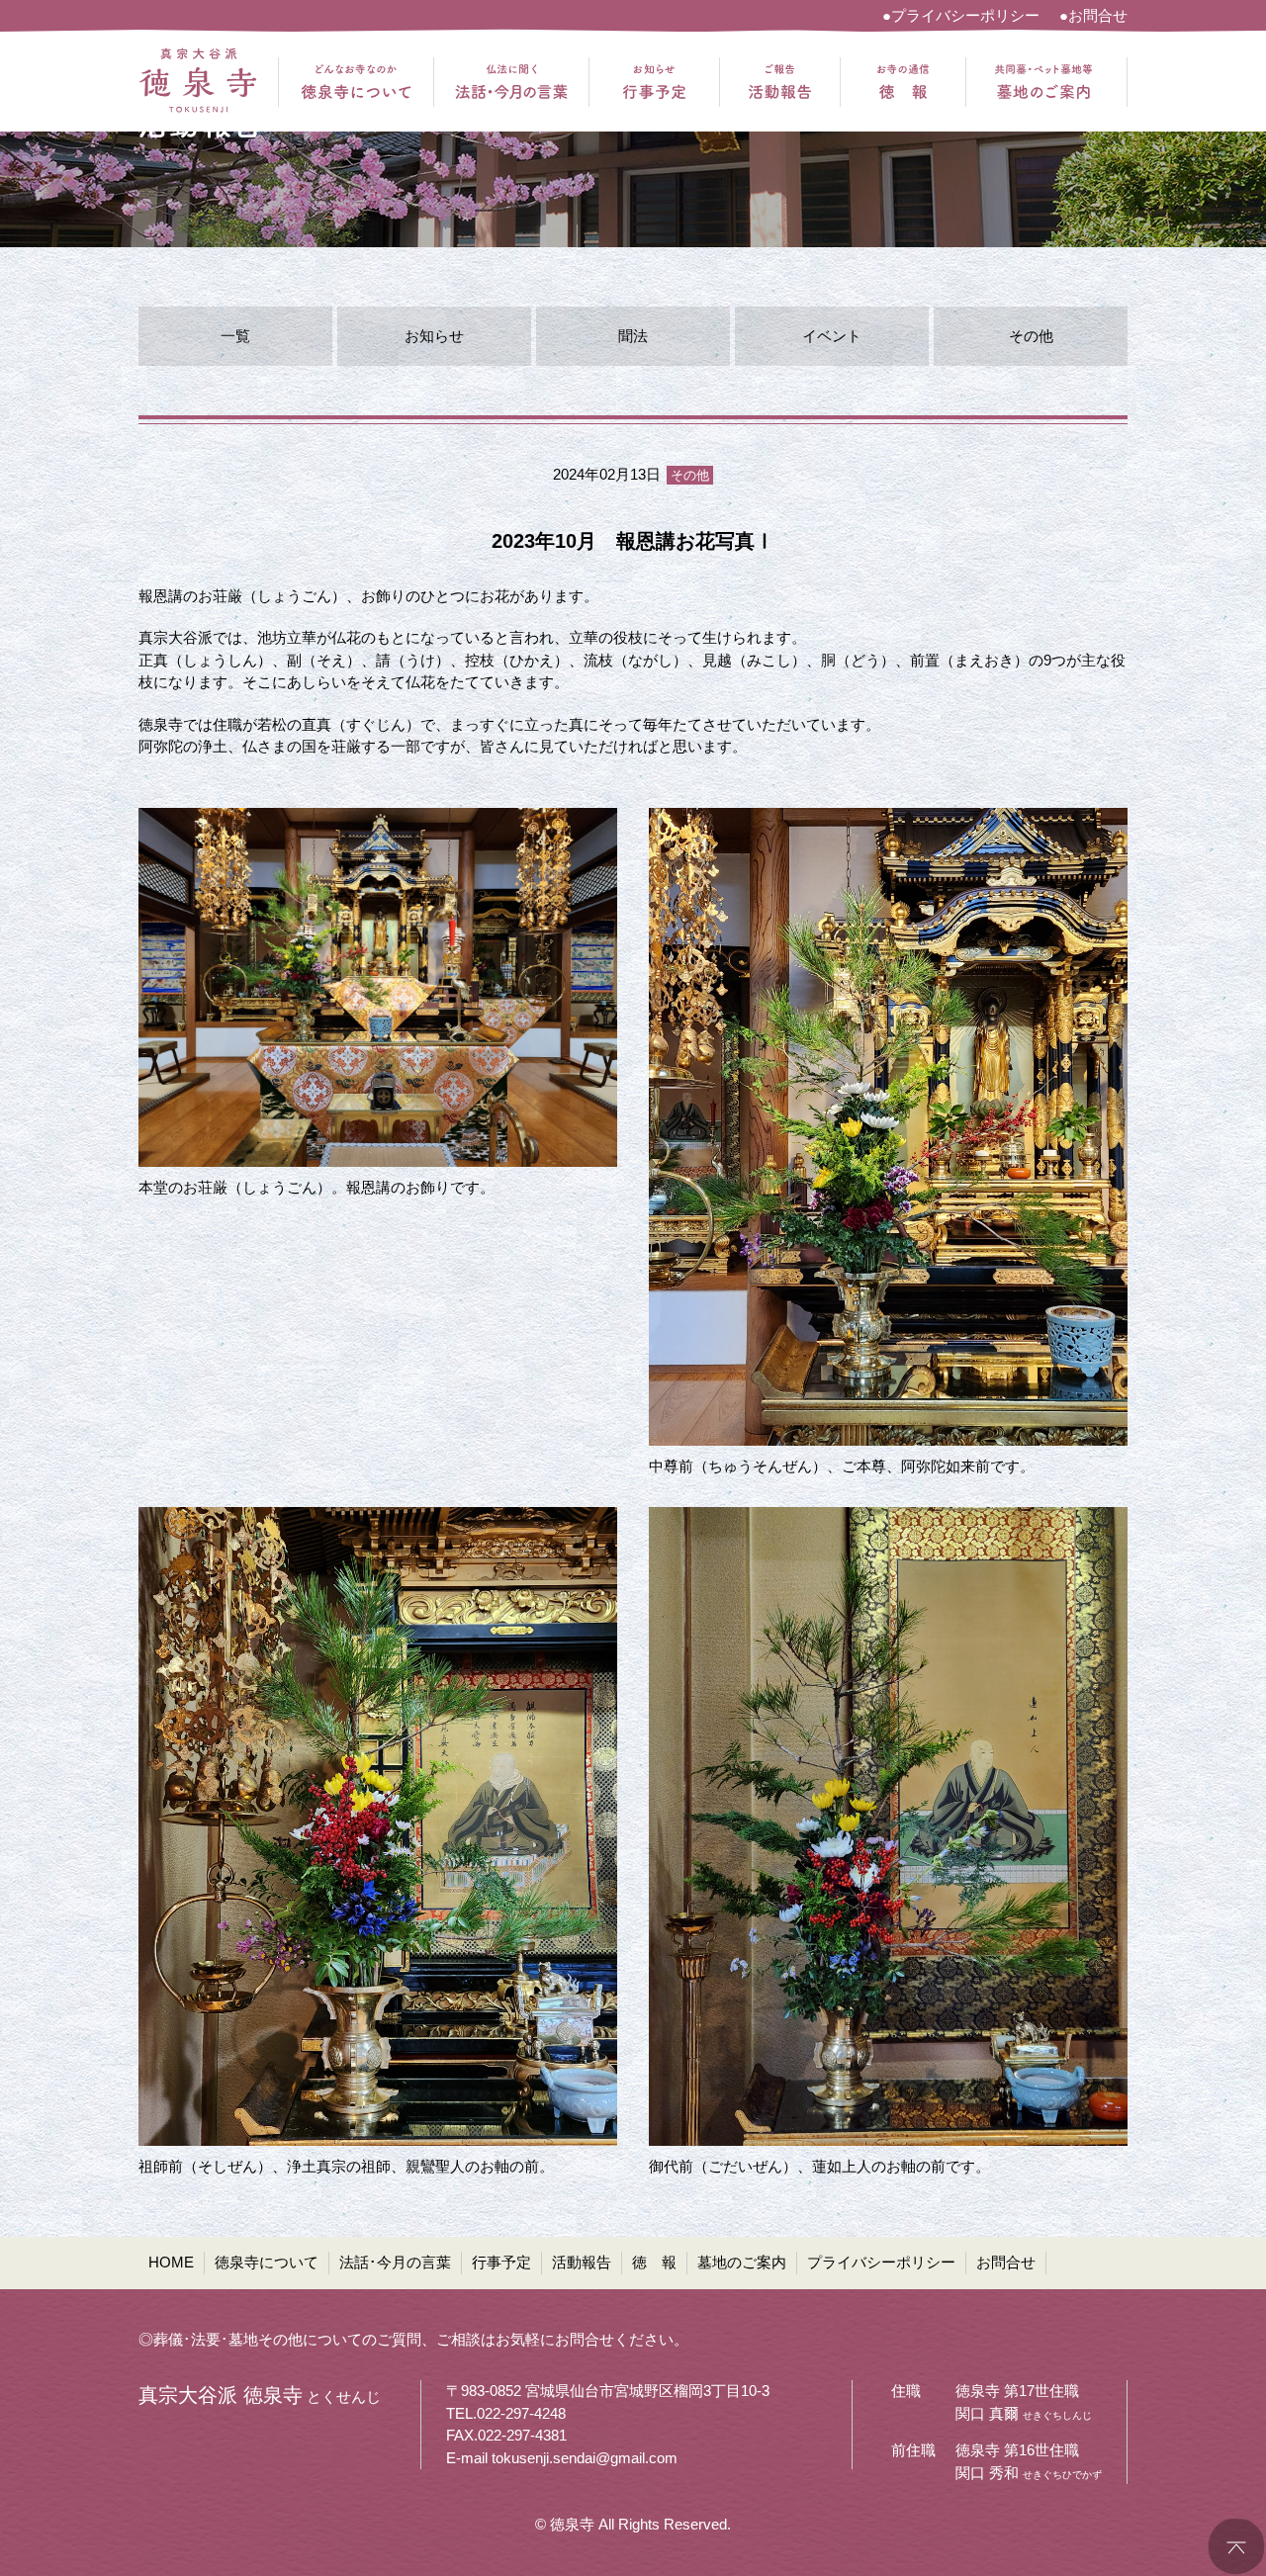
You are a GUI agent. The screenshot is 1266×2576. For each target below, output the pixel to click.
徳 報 (654, 2262)
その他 (1031, 336)
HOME (171, 2262)
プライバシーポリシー (881, 2262)
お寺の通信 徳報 (903, 82)
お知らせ (434, 336)
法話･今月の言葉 (395, 2262)
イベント (832, 336)
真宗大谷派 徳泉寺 (198, 82)
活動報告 (582, 2262)
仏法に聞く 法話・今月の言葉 (511, 82)
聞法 (633, 336)
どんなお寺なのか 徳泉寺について (356, 82)
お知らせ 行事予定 (654, 82)
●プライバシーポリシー (961, 15)
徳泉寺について (267, 2262)
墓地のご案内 (742, 2262)
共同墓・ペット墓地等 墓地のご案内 (1043, 82)
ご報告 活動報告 (780, 82)
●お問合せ (1093, 15)
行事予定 (501, 2262)
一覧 (235, 336)
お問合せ (1006, 2262)
